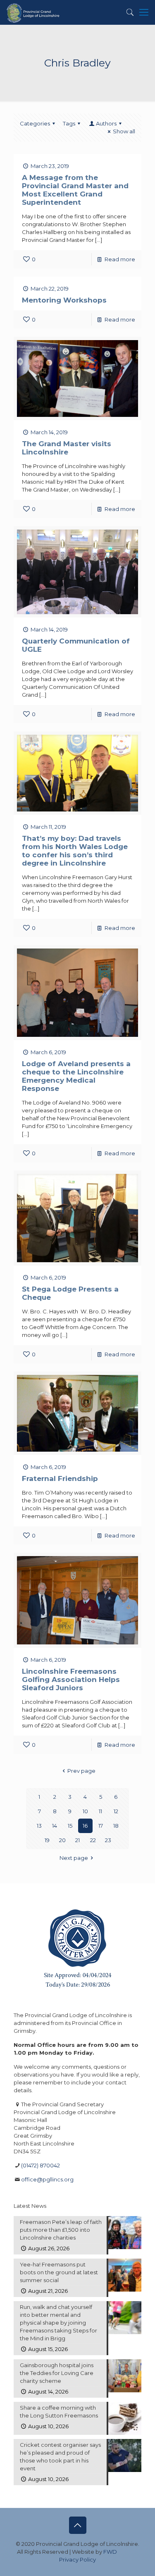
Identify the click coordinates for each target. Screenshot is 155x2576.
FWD (110, 2552)
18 (116, 1826)
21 (77, 1840)
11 (100, 1811)
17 (101, 1826)
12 (116, 1811)
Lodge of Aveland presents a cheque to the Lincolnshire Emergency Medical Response (76, 1076)
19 (47, 1840)
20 (62, 1840)
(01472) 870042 (41, 2165)
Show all (124, 131)
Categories (35, 123)
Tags (69, 123)
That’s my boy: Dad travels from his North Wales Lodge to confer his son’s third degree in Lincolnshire (75, 851)
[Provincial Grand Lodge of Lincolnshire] (34, 12)
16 (85, 1826)
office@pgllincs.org (47, 2179)
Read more (120, 259)
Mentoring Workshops (64, 300)
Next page (74, 1858)
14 (55, 1826)
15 (70, 1826)
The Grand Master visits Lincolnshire (67, 448)
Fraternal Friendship (60, 1478)
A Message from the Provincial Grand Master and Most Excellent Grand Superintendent (75, 190)
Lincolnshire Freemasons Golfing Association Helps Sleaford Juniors (71, 1679)
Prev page (81, 1771)
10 (85, 1811)
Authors (106, 123)
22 (93, 1840)
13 (39, 1826)
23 (108, 1840)
